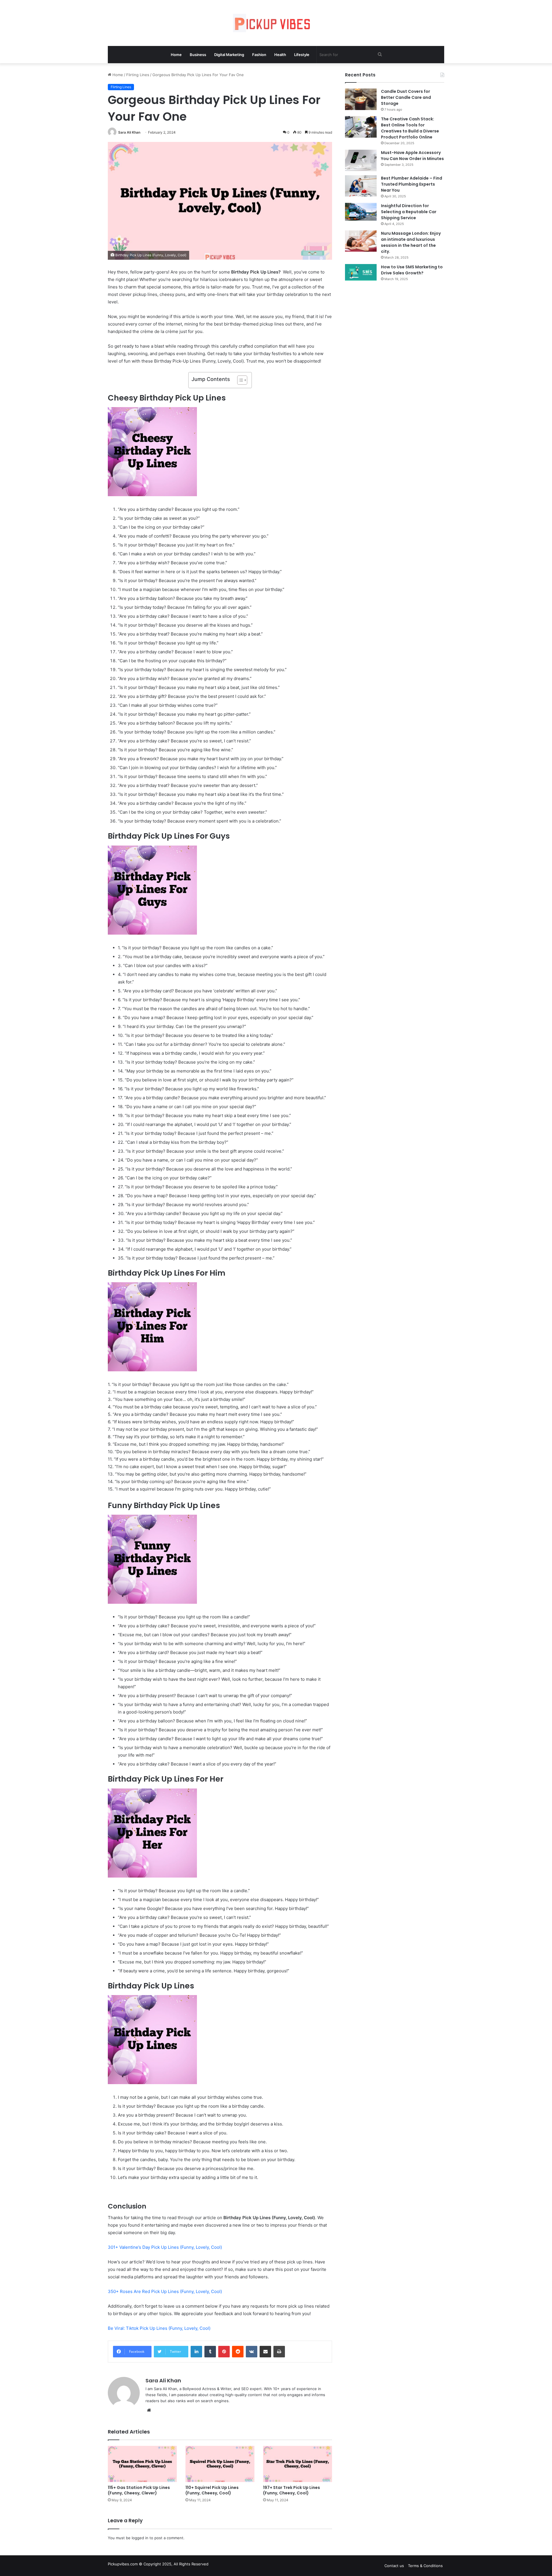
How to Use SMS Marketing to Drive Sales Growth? (412, 270)
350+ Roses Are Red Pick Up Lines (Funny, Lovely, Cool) (165, 2291)
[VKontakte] (252, 2352)
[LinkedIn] (196, 2352)
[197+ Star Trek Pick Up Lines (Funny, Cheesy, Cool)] (298, 2464)
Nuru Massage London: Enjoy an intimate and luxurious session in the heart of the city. (411, 242)
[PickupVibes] (276, 23)
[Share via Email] (265, 2352)
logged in (140, 2538)
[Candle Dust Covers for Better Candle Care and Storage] (361, 99)
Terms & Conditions (425, 2566)
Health (280, 55)
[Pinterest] (224, 2352)
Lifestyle (302, 55)
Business (198, 55)
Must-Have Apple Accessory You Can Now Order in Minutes (412, 156)
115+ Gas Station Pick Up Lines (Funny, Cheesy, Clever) (139, 2490)
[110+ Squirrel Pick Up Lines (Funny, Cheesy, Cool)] (220, 2464)
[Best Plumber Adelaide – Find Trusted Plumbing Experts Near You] (361, 186)
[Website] (149, 2410)
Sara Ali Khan (129, 132)
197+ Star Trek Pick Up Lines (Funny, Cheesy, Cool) (292, 2490)
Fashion (259, 55)
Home (176, 55)
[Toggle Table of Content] (239, 380)
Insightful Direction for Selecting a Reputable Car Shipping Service (409, 212)
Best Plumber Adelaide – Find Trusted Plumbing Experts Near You (412, 184)
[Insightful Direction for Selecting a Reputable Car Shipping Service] (361, 212)
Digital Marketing (229, 55)
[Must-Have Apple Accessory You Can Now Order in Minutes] (361, 160)
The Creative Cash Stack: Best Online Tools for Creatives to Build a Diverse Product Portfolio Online (410, 128)
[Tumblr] (210, 2352)
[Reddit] (238, 2352)
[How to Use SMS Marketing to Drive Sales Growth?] (361, 272)
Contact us (394, 2566)
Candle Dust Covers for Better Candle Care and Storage (406, 97)
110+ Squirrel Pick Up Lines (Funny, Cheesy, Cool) (212, 2490)
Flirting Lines (138, 75)
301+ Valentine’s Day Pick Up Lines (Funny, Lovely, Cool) (165, 2247)
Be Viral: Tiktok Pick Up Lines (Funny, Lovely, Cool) (159, 2328)
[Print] (279, 2352)
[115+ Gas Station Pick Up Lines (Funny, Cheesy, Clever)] (142, 2464)
